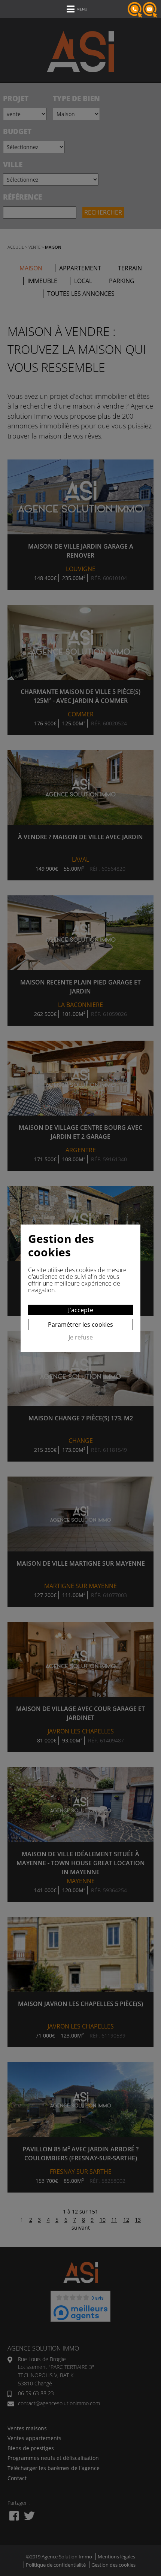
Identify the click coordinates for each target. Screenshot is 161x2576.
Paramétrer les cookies (80, 1325)
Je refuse (81, 1338)
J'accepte (81, 1310)
